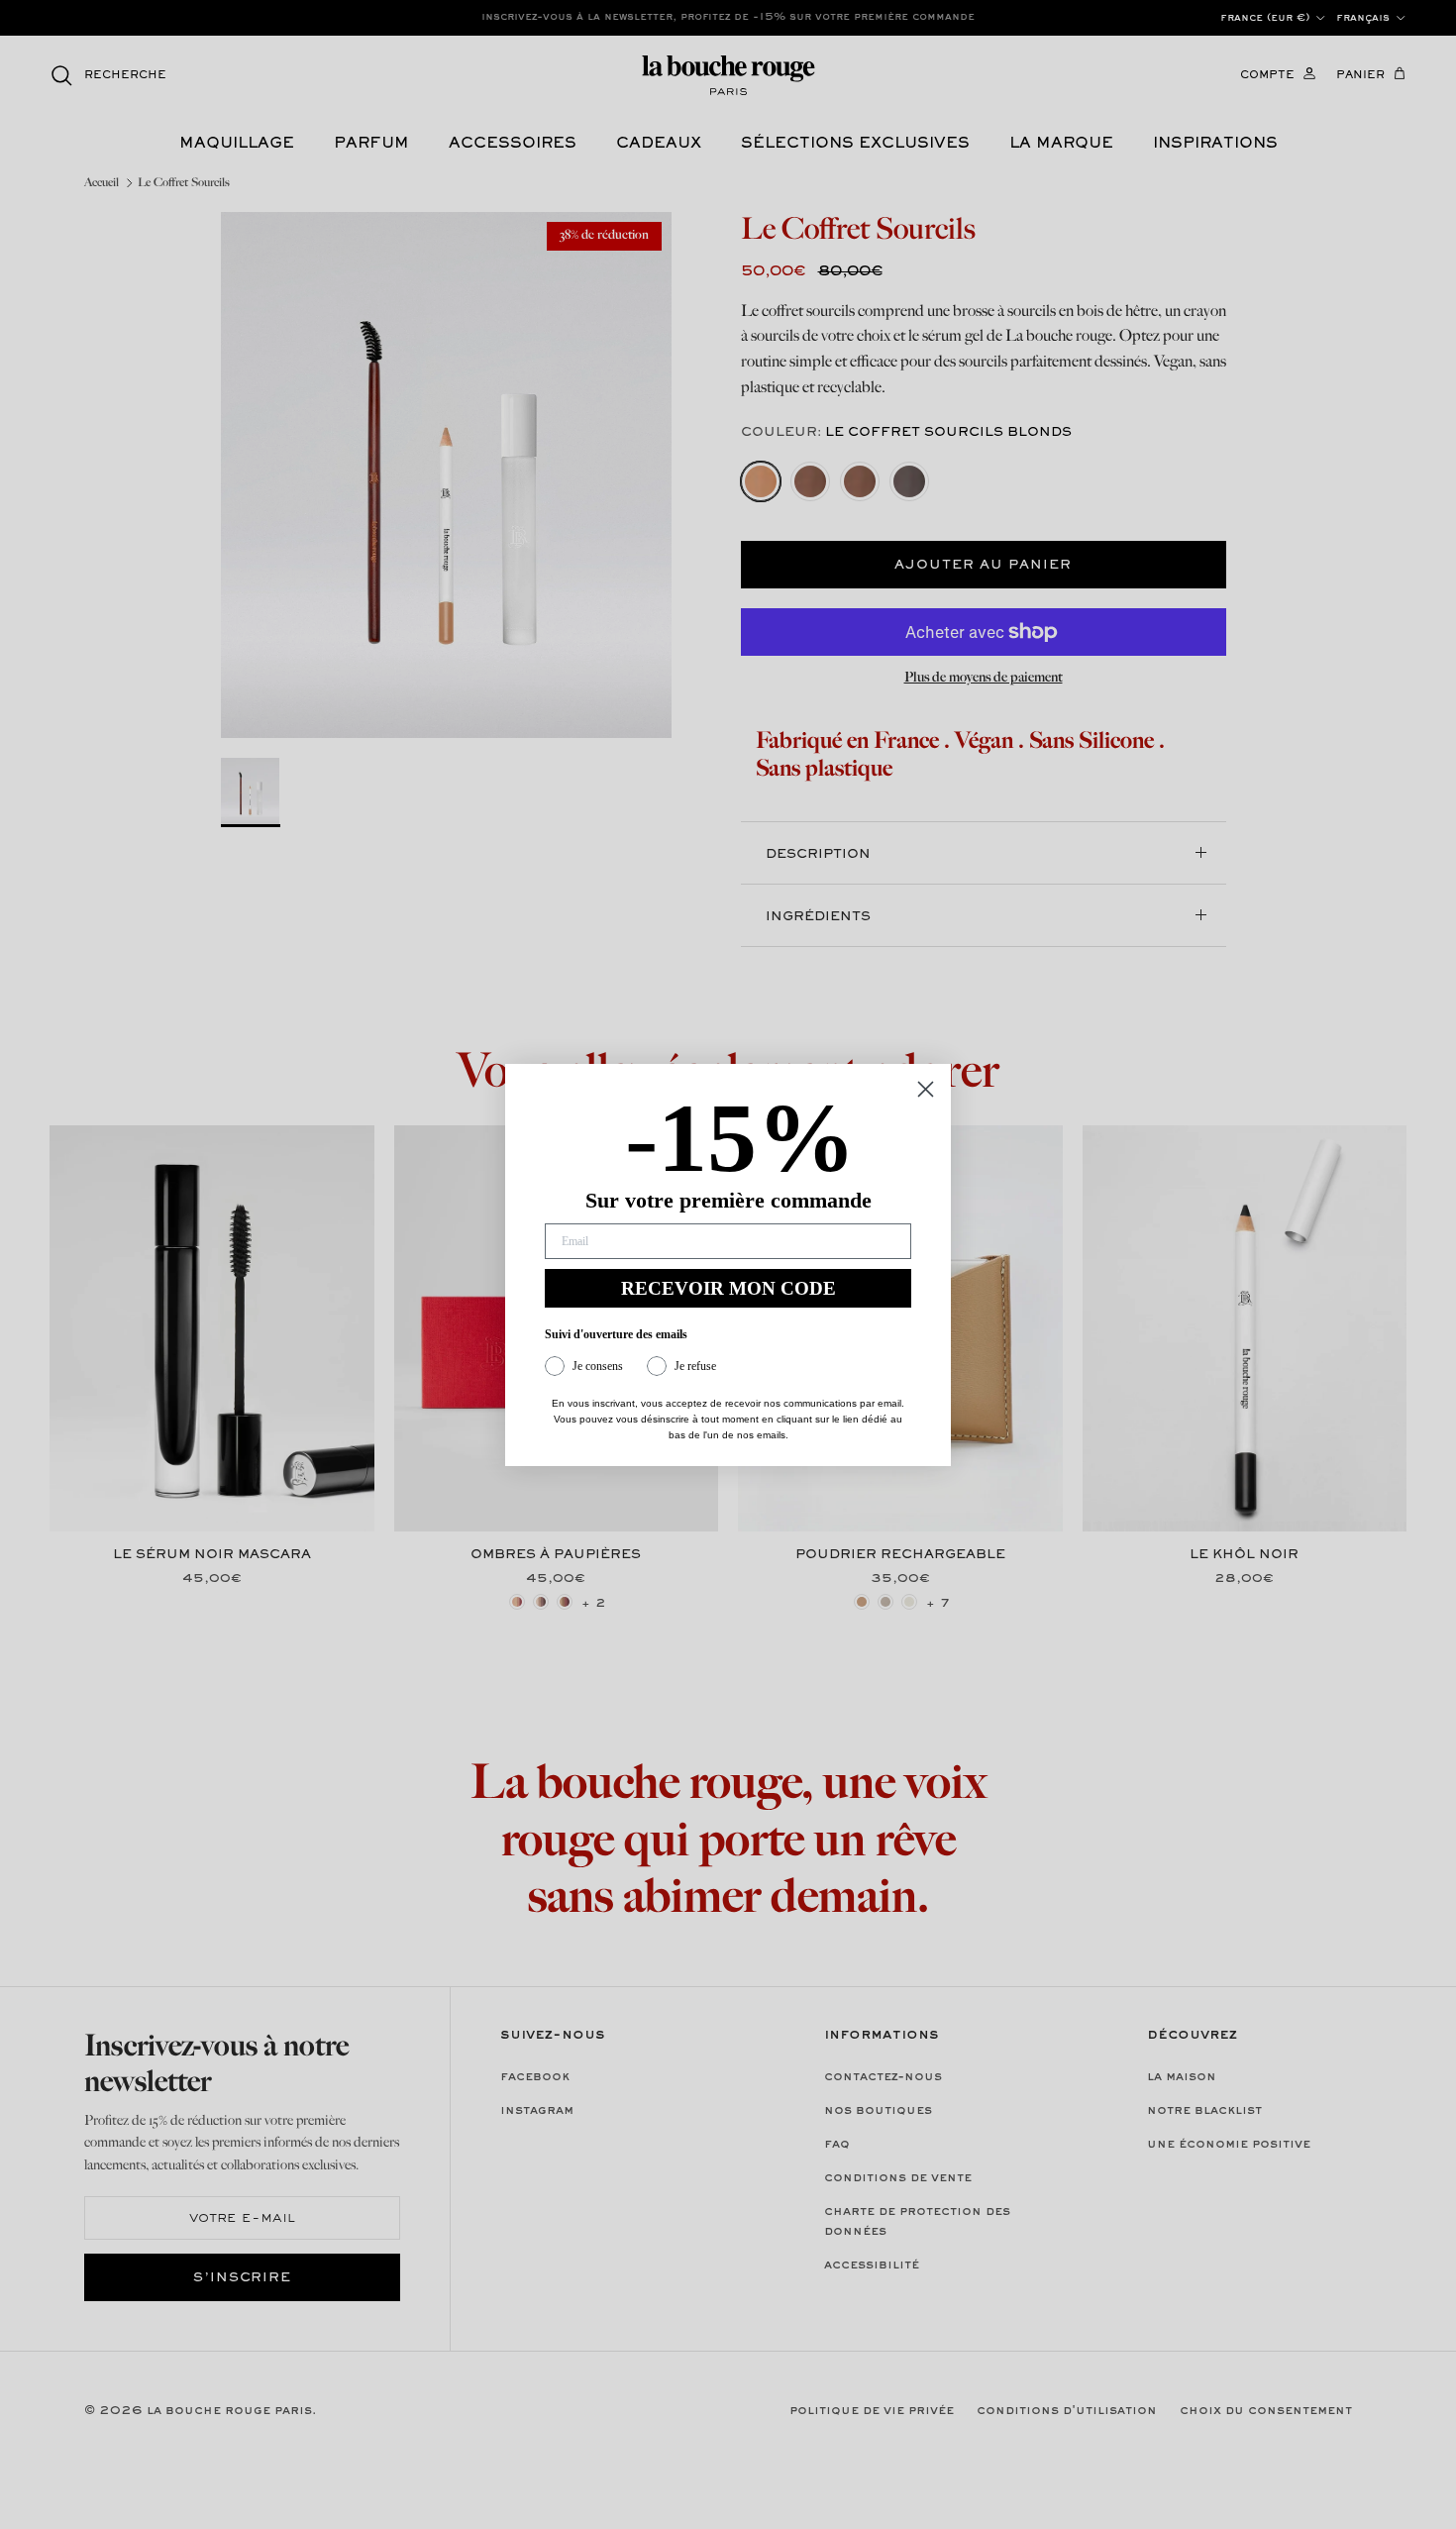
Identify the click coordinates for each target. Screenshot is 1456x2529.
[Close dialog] (926, 1089)
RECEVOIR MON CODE (728, 1288)
